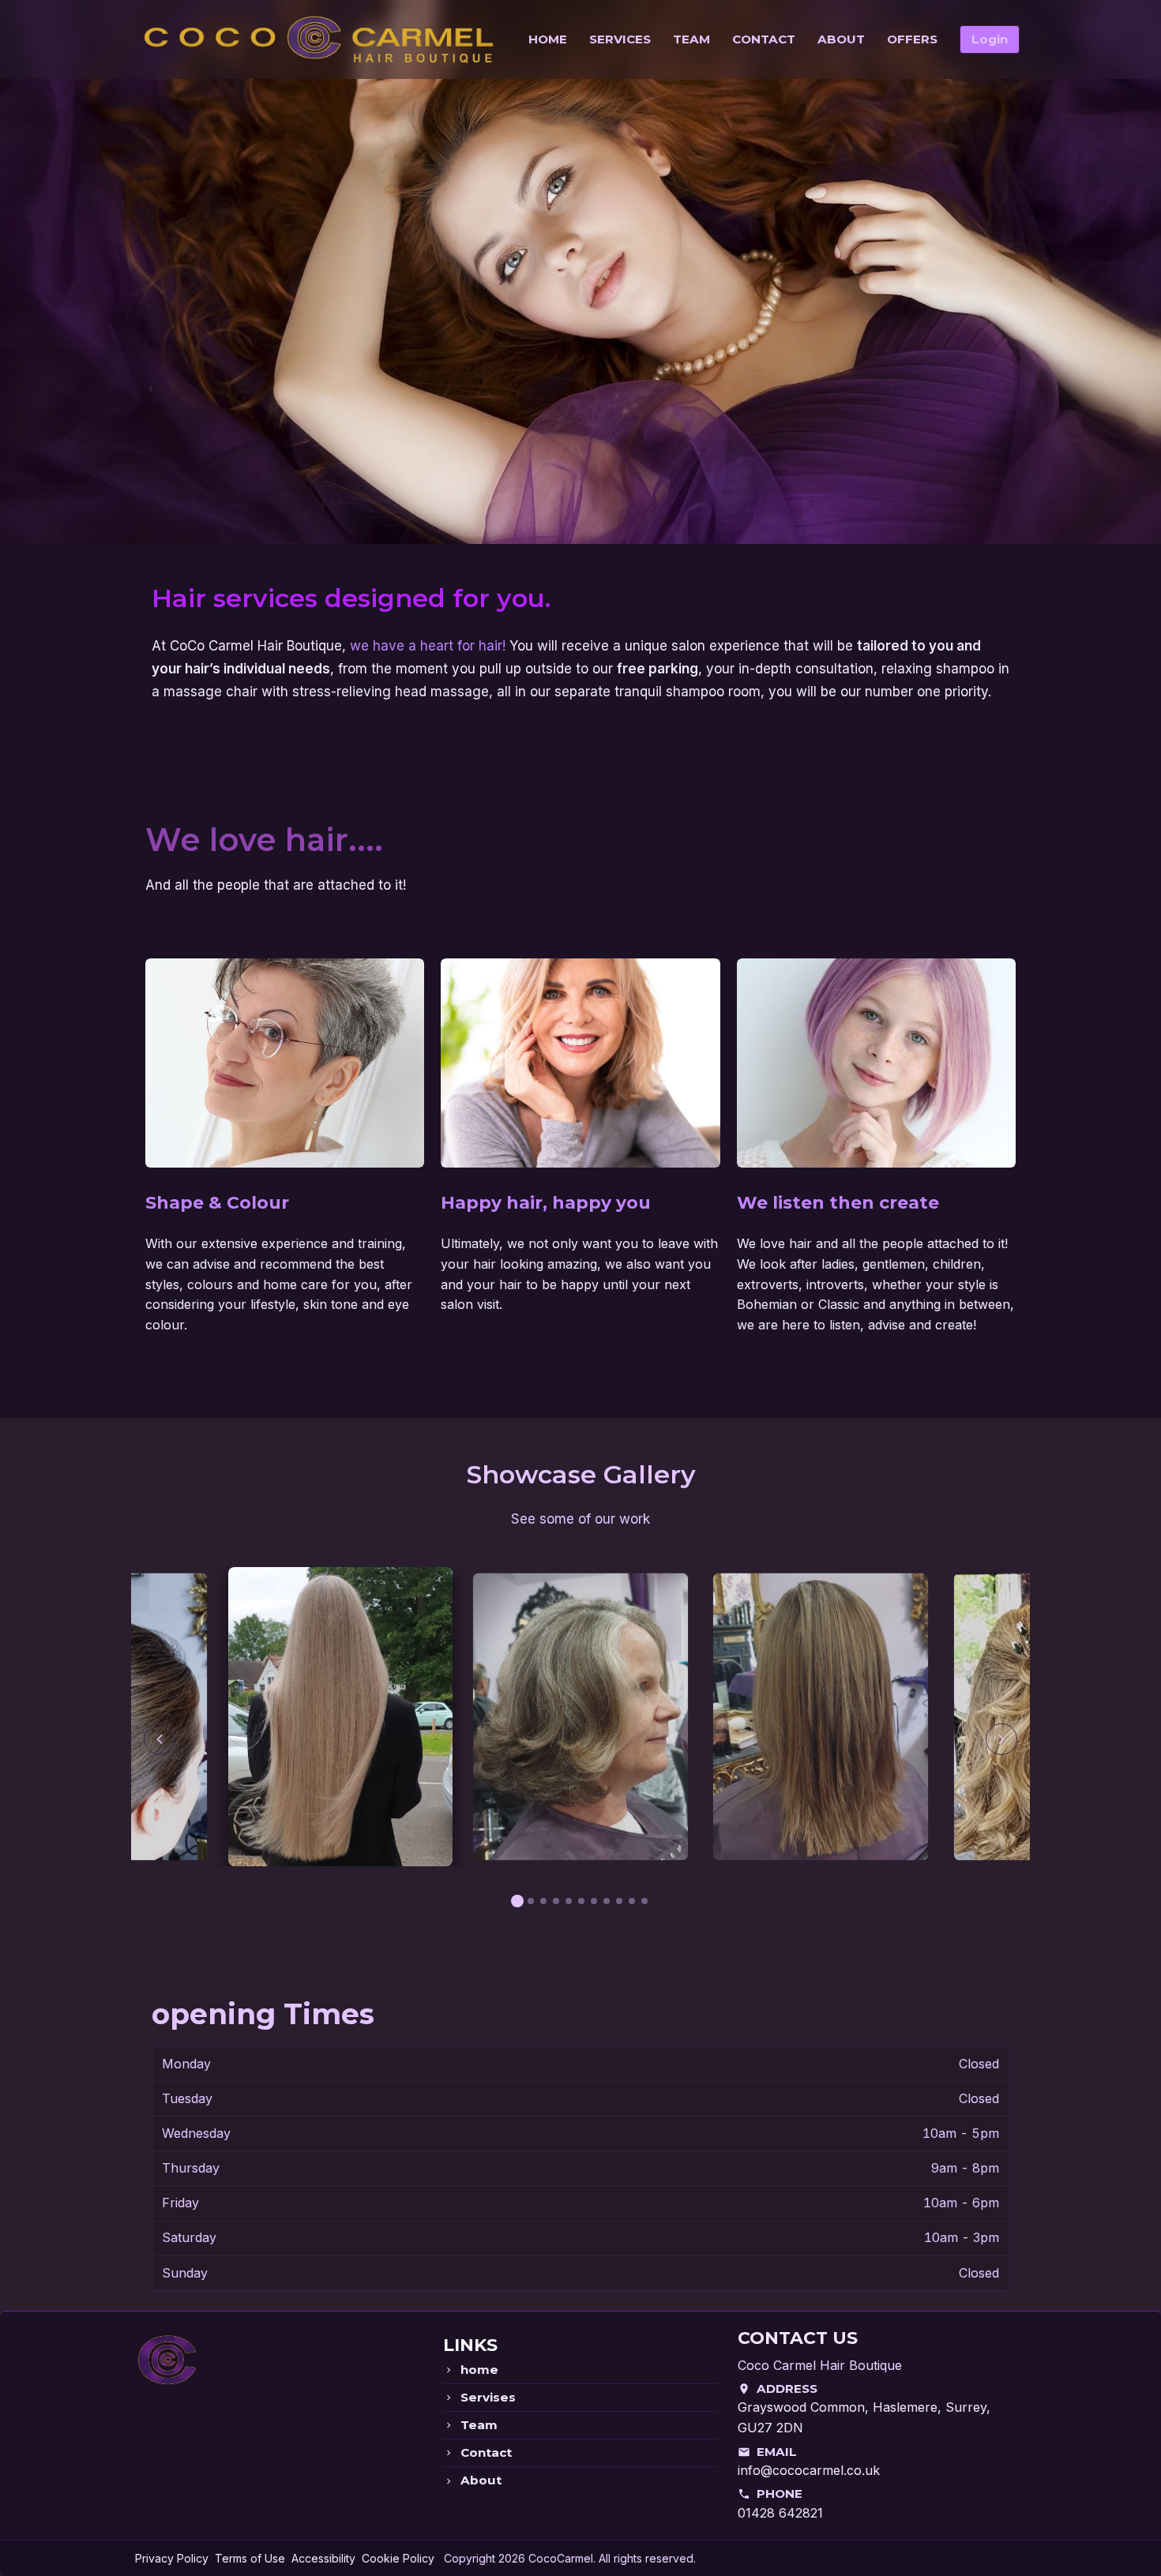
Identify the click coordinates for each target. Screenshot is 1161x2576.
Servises (488, 2398)
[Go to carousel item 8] (607, 1901)
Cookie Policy (398, 2558)
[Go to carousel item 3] (543, 1901)
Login (990, 39)
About (481, 2480)
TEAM (691, 39)
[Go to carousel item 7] (594, 1901)
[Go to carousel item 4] (556, 1901)
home (479, 2370)
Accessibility (323, 2558)
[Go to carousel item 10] (632, 1901)
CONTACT (764, 39)
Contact (486, 2453)
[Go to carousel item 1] (517, 1901)
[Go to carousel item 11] (644, 1901)
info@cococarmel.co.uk (809, 2470)
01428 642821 (780, 2513)
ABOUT (841, 39)
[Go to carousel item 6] (581, 1901)
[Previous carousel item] (160, 1739)
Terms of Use (250, 2558)
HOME (548, 39)
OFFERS (912, 39)
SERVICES (620, 39)
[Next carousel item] (1001, 1739)
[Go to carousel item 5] (569, 1901)
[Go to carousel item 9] (619, 1901)
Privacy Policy (172, 2558)
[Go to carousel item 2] (531, 1901)
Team (479, 2425)
